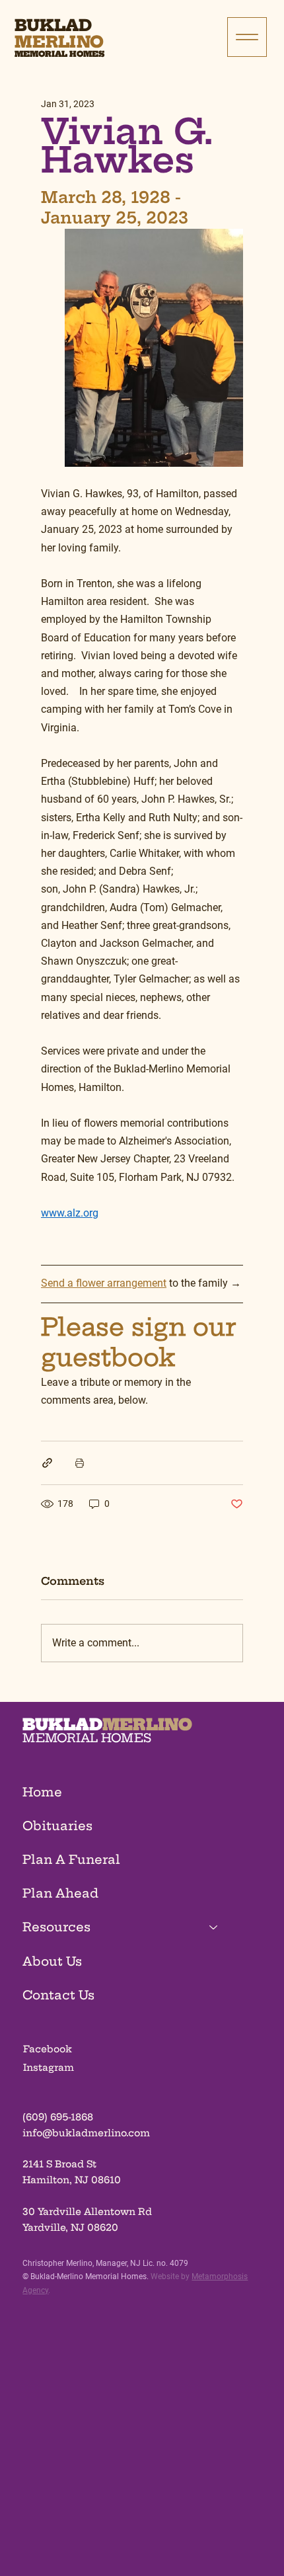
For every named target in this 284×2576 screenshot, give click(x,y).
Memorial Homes (59, 54)
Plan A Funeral (71, 1860)
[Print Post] (80, 1463)
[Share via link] (47, 1463)
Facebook (48, 2049)
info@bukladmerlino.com (86, 2133)
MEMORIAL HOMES (87, 1738)
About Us (52, 1961)
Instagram (49, 2068)
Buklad (53, 25)
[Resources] (214, 1927)
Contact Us (58, 1995)
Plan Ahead (60, 1893)
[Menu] (247, 37)
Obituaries (57, 1826)
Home (42, 1792)
